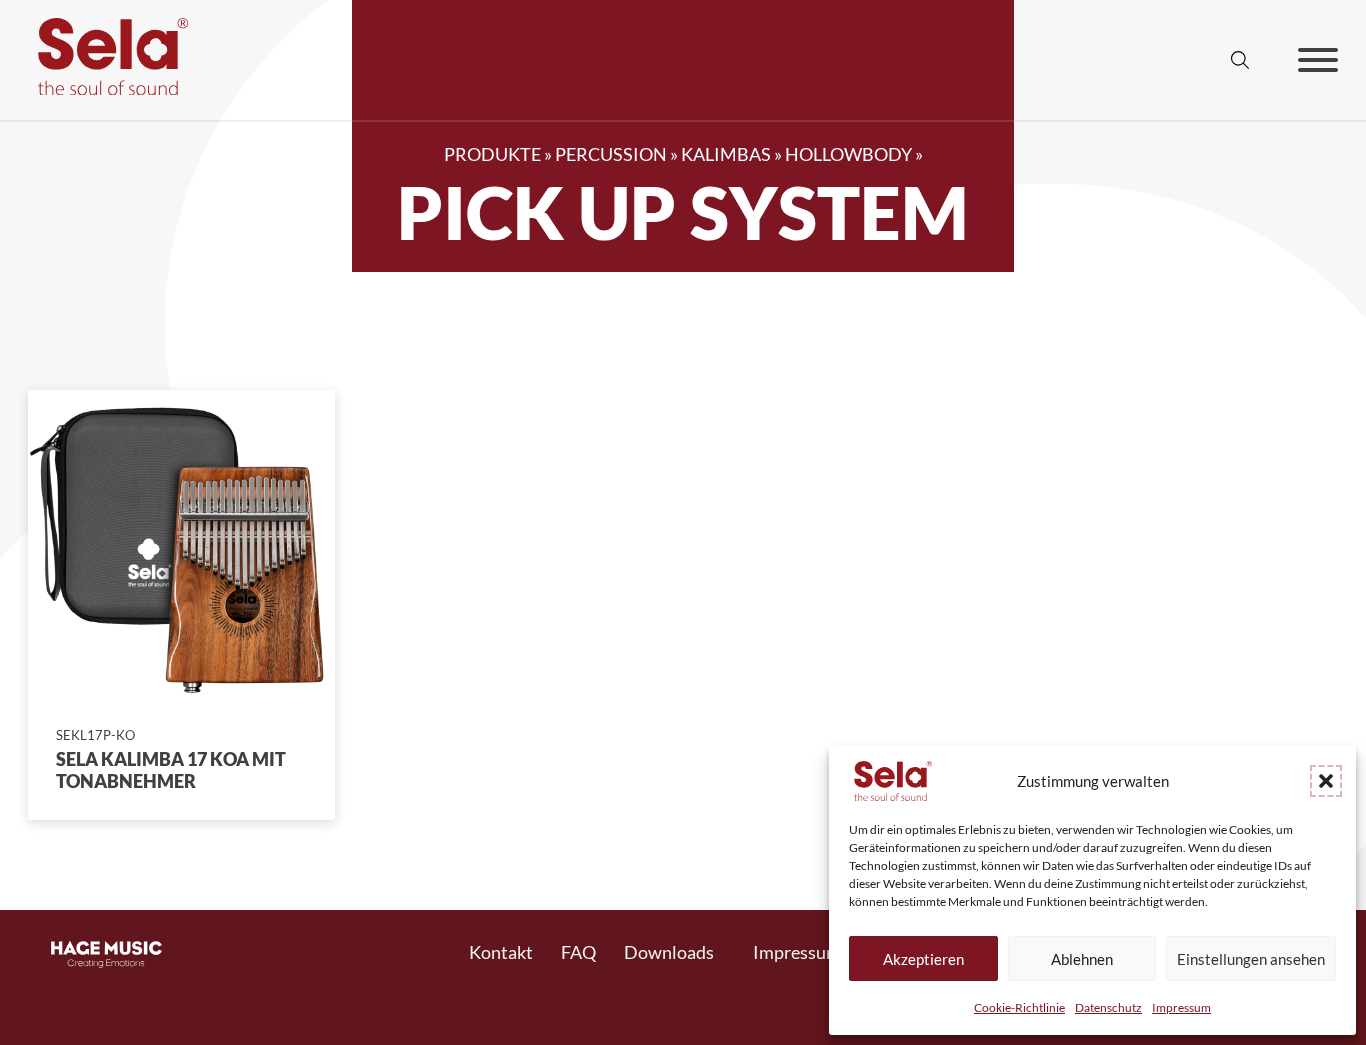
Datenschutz (1108, 1007)
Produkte (492, 154)
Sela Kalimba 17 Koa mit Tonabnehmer (171, 770)
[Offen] (1318, 60)
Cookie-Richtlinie (1019, 1007)
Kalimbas (726, 154)
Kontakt (501, 952)
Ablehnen (1082, 959)
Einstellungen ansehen (1251, 959)
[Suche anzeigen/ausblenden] (1240, 60)
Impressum (1181, 1007)
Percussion (611, 154)
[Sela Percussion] (108, 88)
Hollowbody (848, 154)
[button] (1326, 781)
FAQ (578, 952)
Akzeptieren (923, 959)
